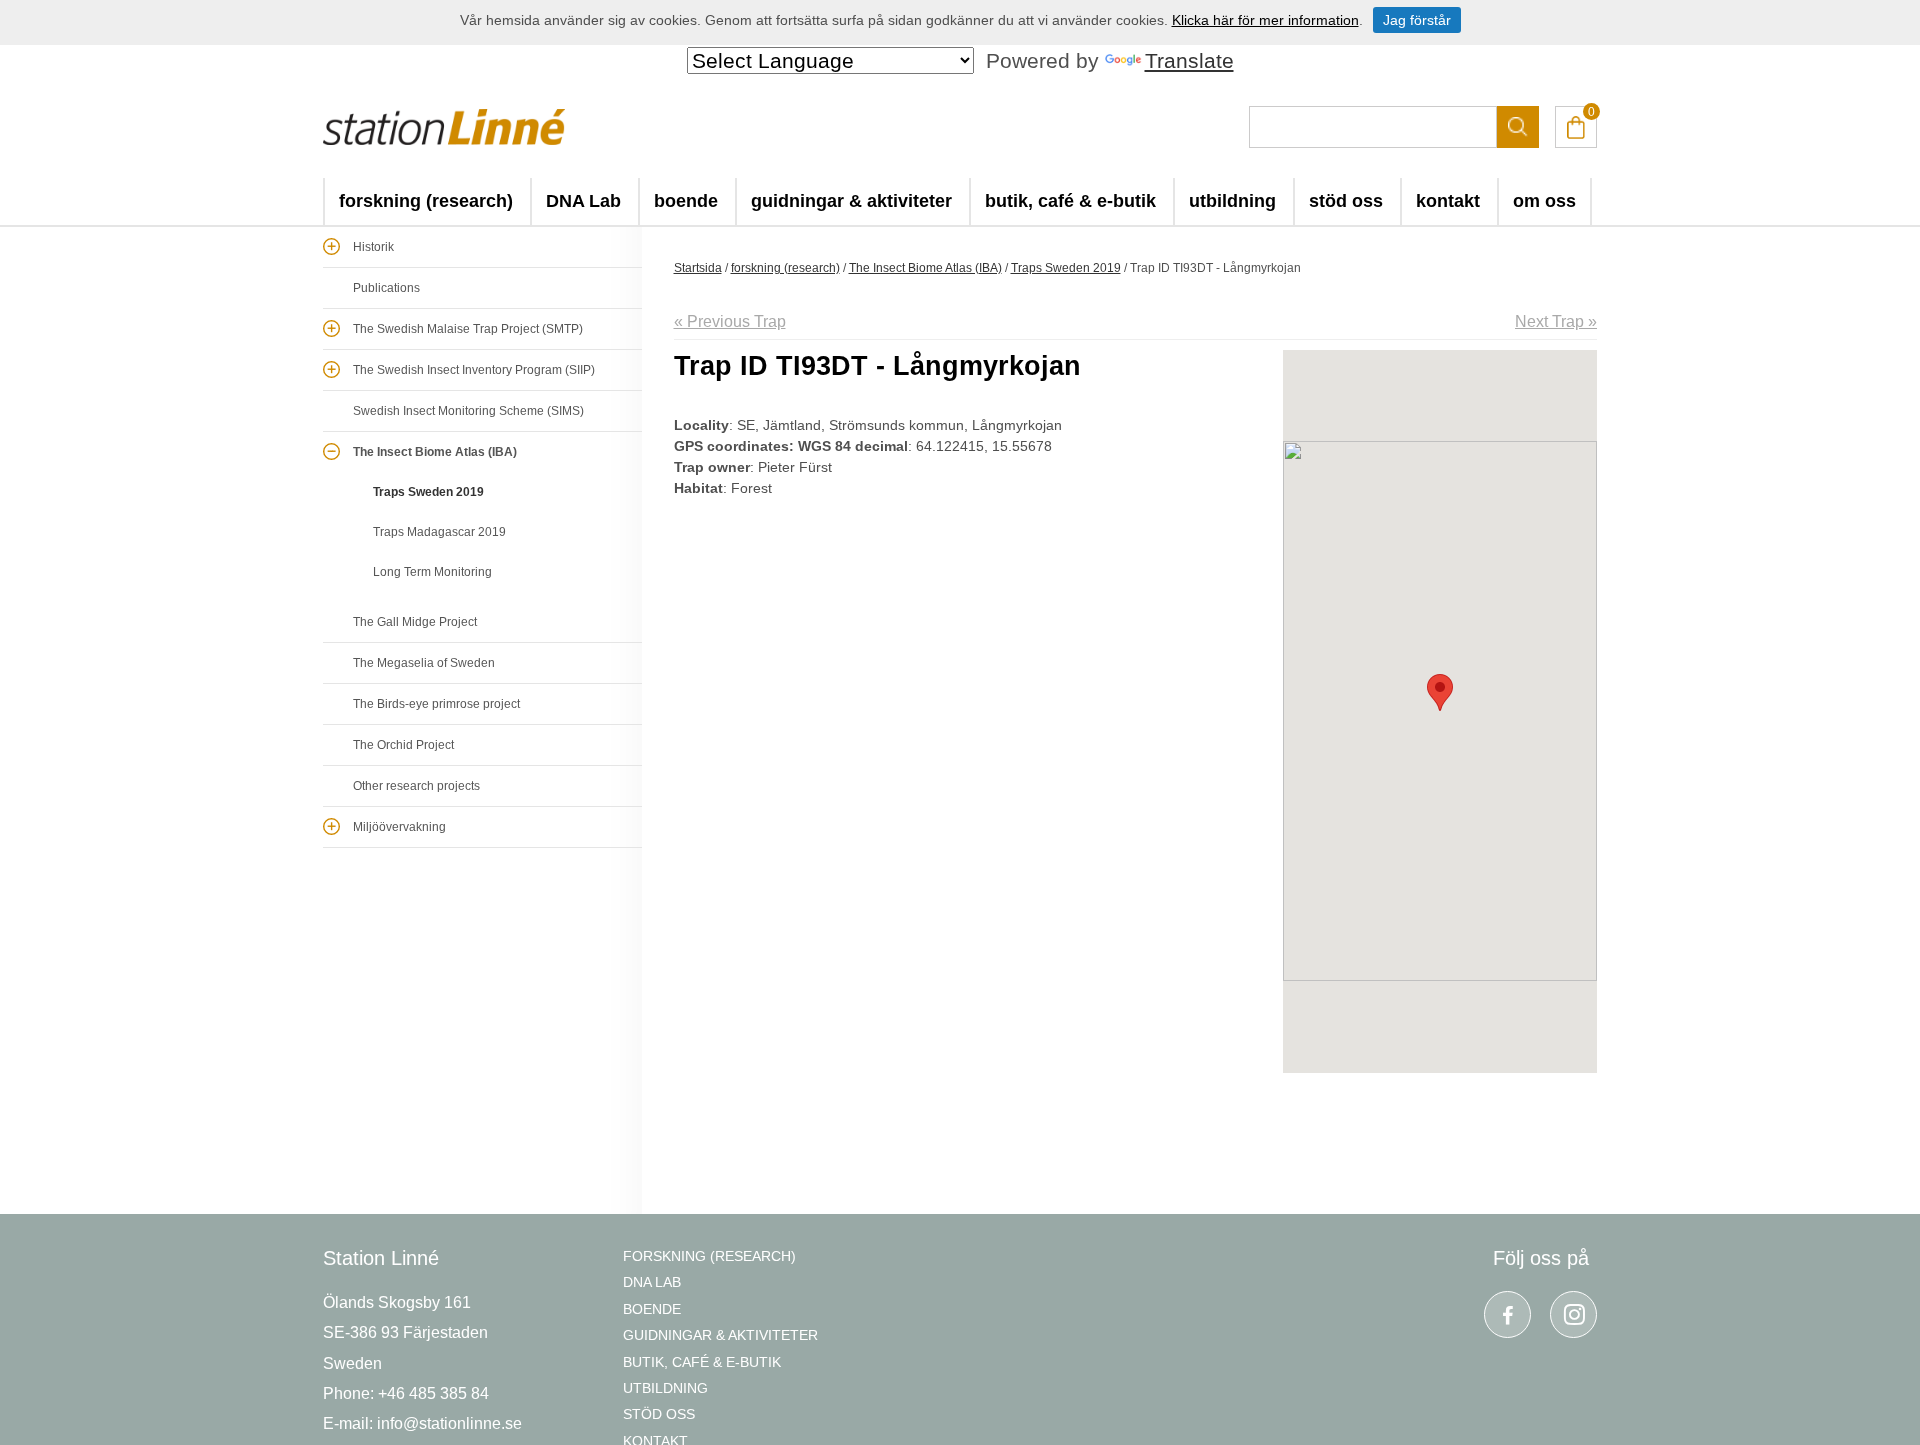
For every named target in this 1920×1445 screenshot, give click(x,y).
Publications (386, 288)
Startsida (698, 268)
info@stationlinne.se (449, 1423)
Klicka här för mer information (1265, 20)
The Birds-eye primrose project (436, 704)
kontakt (1448, 201)
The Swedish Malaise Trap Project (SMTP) (468, 329)
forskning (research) (426, 201)
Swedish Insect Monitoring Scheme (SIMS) (468, 411)
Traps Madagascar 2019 (439, 532)
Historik (373, 247)
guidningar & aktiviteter (851, 201)
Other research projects (416, 786)
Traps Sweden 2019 (428, 492)
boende (686, 201)
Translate (1189, 60)
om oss (1544, 201)
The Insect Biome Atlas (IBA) (435, 452)
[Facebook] (1507, 1314)
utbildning (1232, 201)
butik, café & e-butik (1070, 201)
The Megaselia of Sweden (424, 663)
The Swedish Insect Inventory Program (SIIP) (474, 370)
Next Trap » (1556, 321)
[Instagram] (1573, 1314)
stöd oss (1346, 201)
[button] (1440, 692)
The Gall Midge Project (415, 622)
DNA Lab (583, 201)
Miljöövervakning (399, 827)
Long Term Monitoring (432, 572)
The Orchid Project (403, 745)
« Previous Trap (730, 321)
